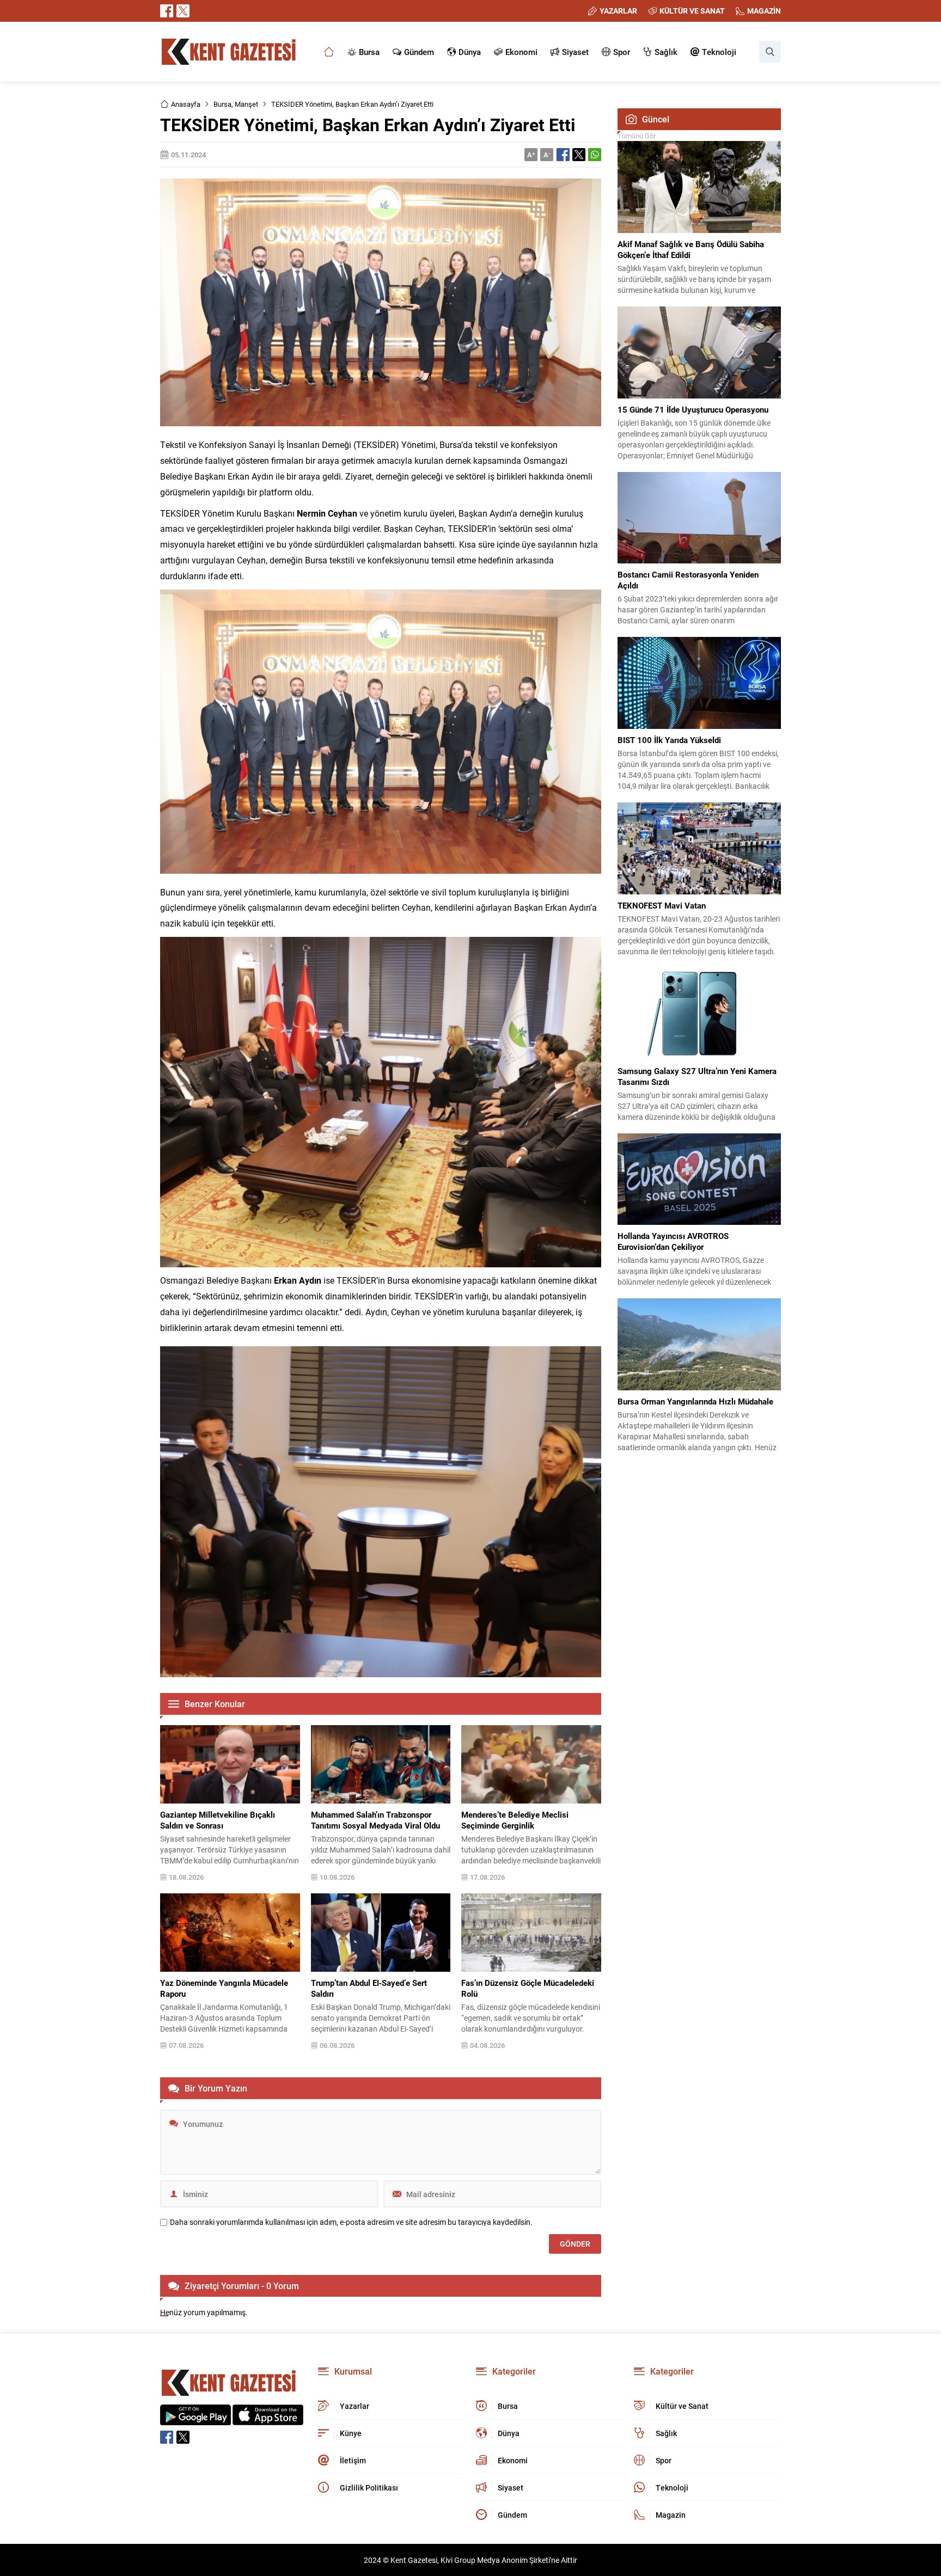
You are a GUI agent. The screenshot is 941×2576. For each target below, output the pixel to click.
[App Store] (268, 2419)
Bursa (222, 104)
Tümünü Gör (637, 136)
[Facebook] (167, 11)
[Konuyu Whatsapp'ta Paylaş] (595, 155)
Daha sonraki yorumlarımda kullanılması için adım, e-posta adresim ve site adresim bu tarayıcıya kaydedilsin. (351, 2222)
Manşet (246, 104)
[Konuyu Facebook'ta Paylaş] (563, 155)
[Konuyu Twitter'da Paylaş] (579, 155)
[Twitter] (183, 11)
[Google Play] (195, 2419)
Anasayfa (186, 104)
